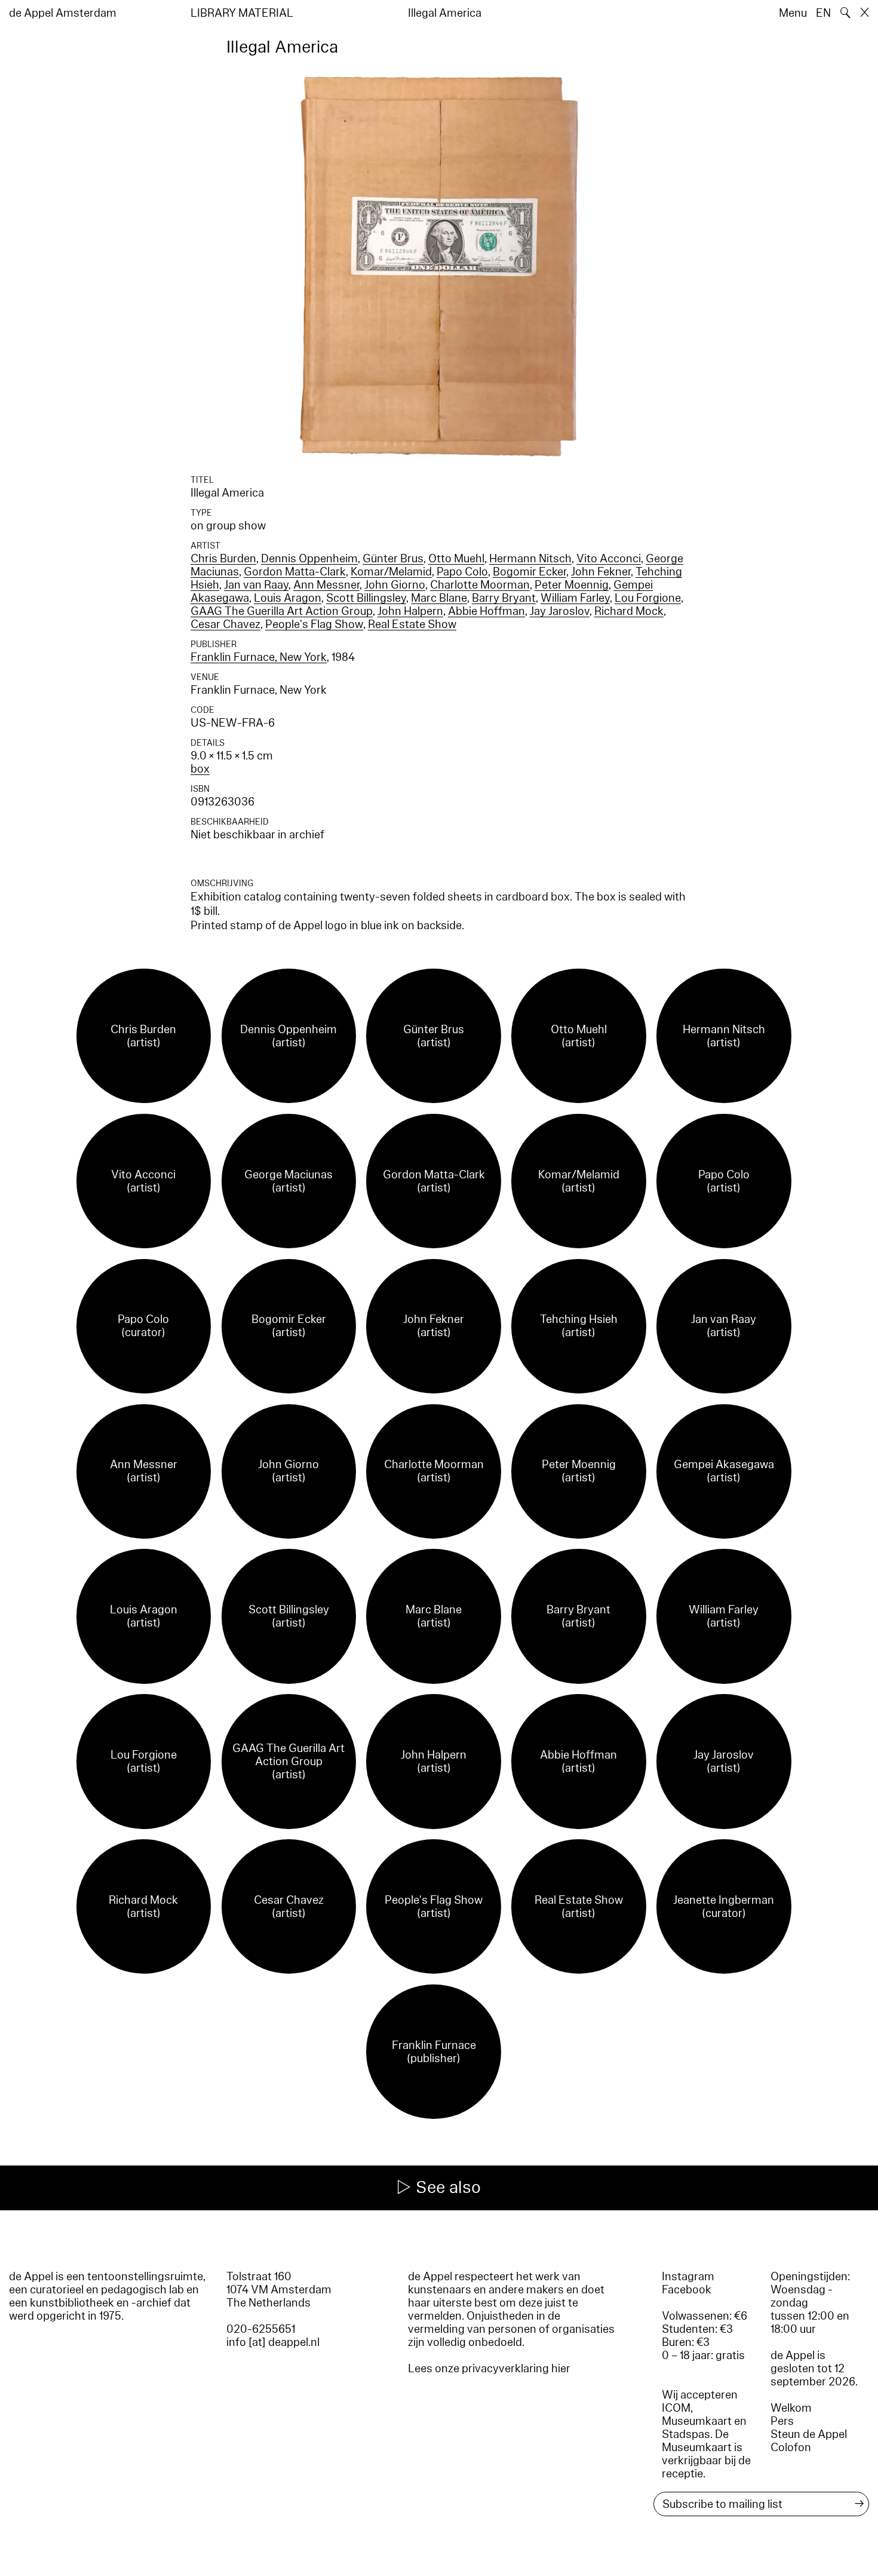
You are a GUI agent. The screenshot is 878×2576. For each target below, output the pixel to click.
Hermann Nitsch (530, 559)
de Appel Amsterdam (63, 13)
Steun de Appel (809, 2434)
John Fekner (601, 572)
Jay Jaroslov (560, 611)
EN (823, 13)
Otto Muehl (456, 559)
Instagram (688, 2277)
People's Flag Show (314, 624)
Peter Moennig (572, 585)
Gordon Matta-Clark (295, 572)
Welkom (791, 2408)
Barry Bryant (504, 598)
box (200, 769)
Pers (782, 2421)
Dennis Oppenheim (309, 559)
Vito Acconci (609, 559)
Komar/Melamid (391, 572)
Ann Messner (326, 585)
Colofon (791, 2448)
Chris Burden (223, 559)
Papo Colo (462, 572)
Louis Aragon (288, 598)
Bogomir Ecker (529, 572)
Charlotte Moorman (480, 585)
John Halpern (410, 611)
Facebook (687, 2290)
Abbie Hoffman (486, 611)
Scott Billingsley (366, 598)
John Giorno (395, 585)
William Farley (575, 598)
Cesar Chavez (225, 624)
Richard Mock (629, 611)
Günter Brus (393, 559)
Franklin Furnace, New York (259, 657)
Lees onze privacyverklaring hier (489, 2369)
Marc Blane (439, 598)
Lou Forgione (648, 598)
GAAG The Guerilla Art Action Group (282, 611)
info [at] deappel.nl (273, 2342)
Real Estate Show (412, 624)
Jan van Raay (256, 585)
